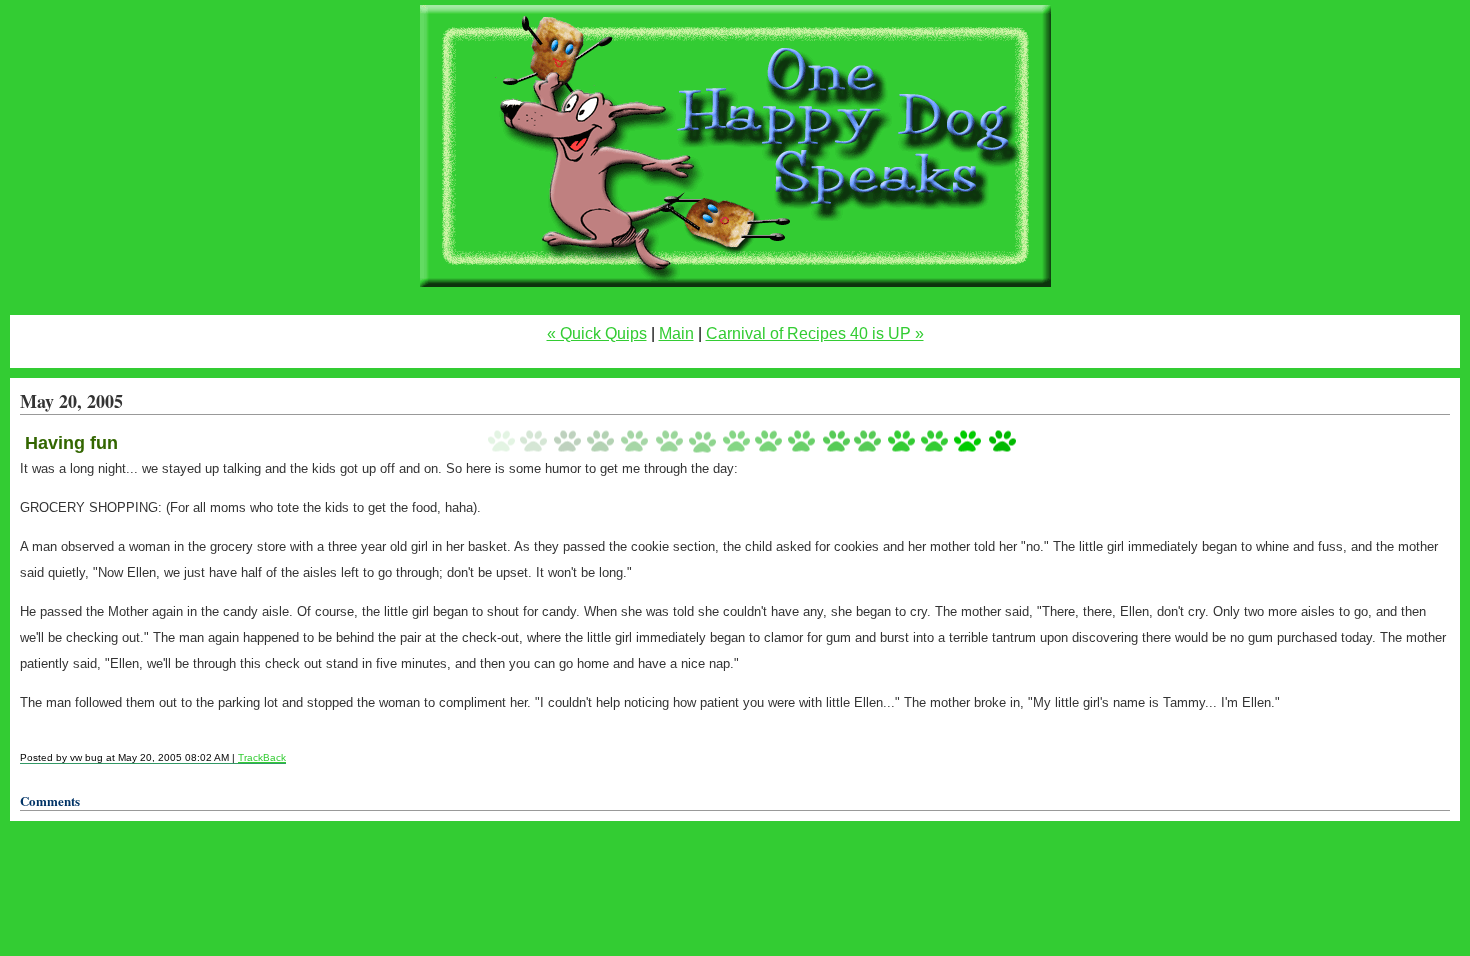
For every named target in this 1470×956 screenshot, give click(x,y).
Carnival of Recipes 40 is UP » (815, 333)
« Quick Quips (597, 333)
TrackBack (262, 757)
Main (676, 333)
